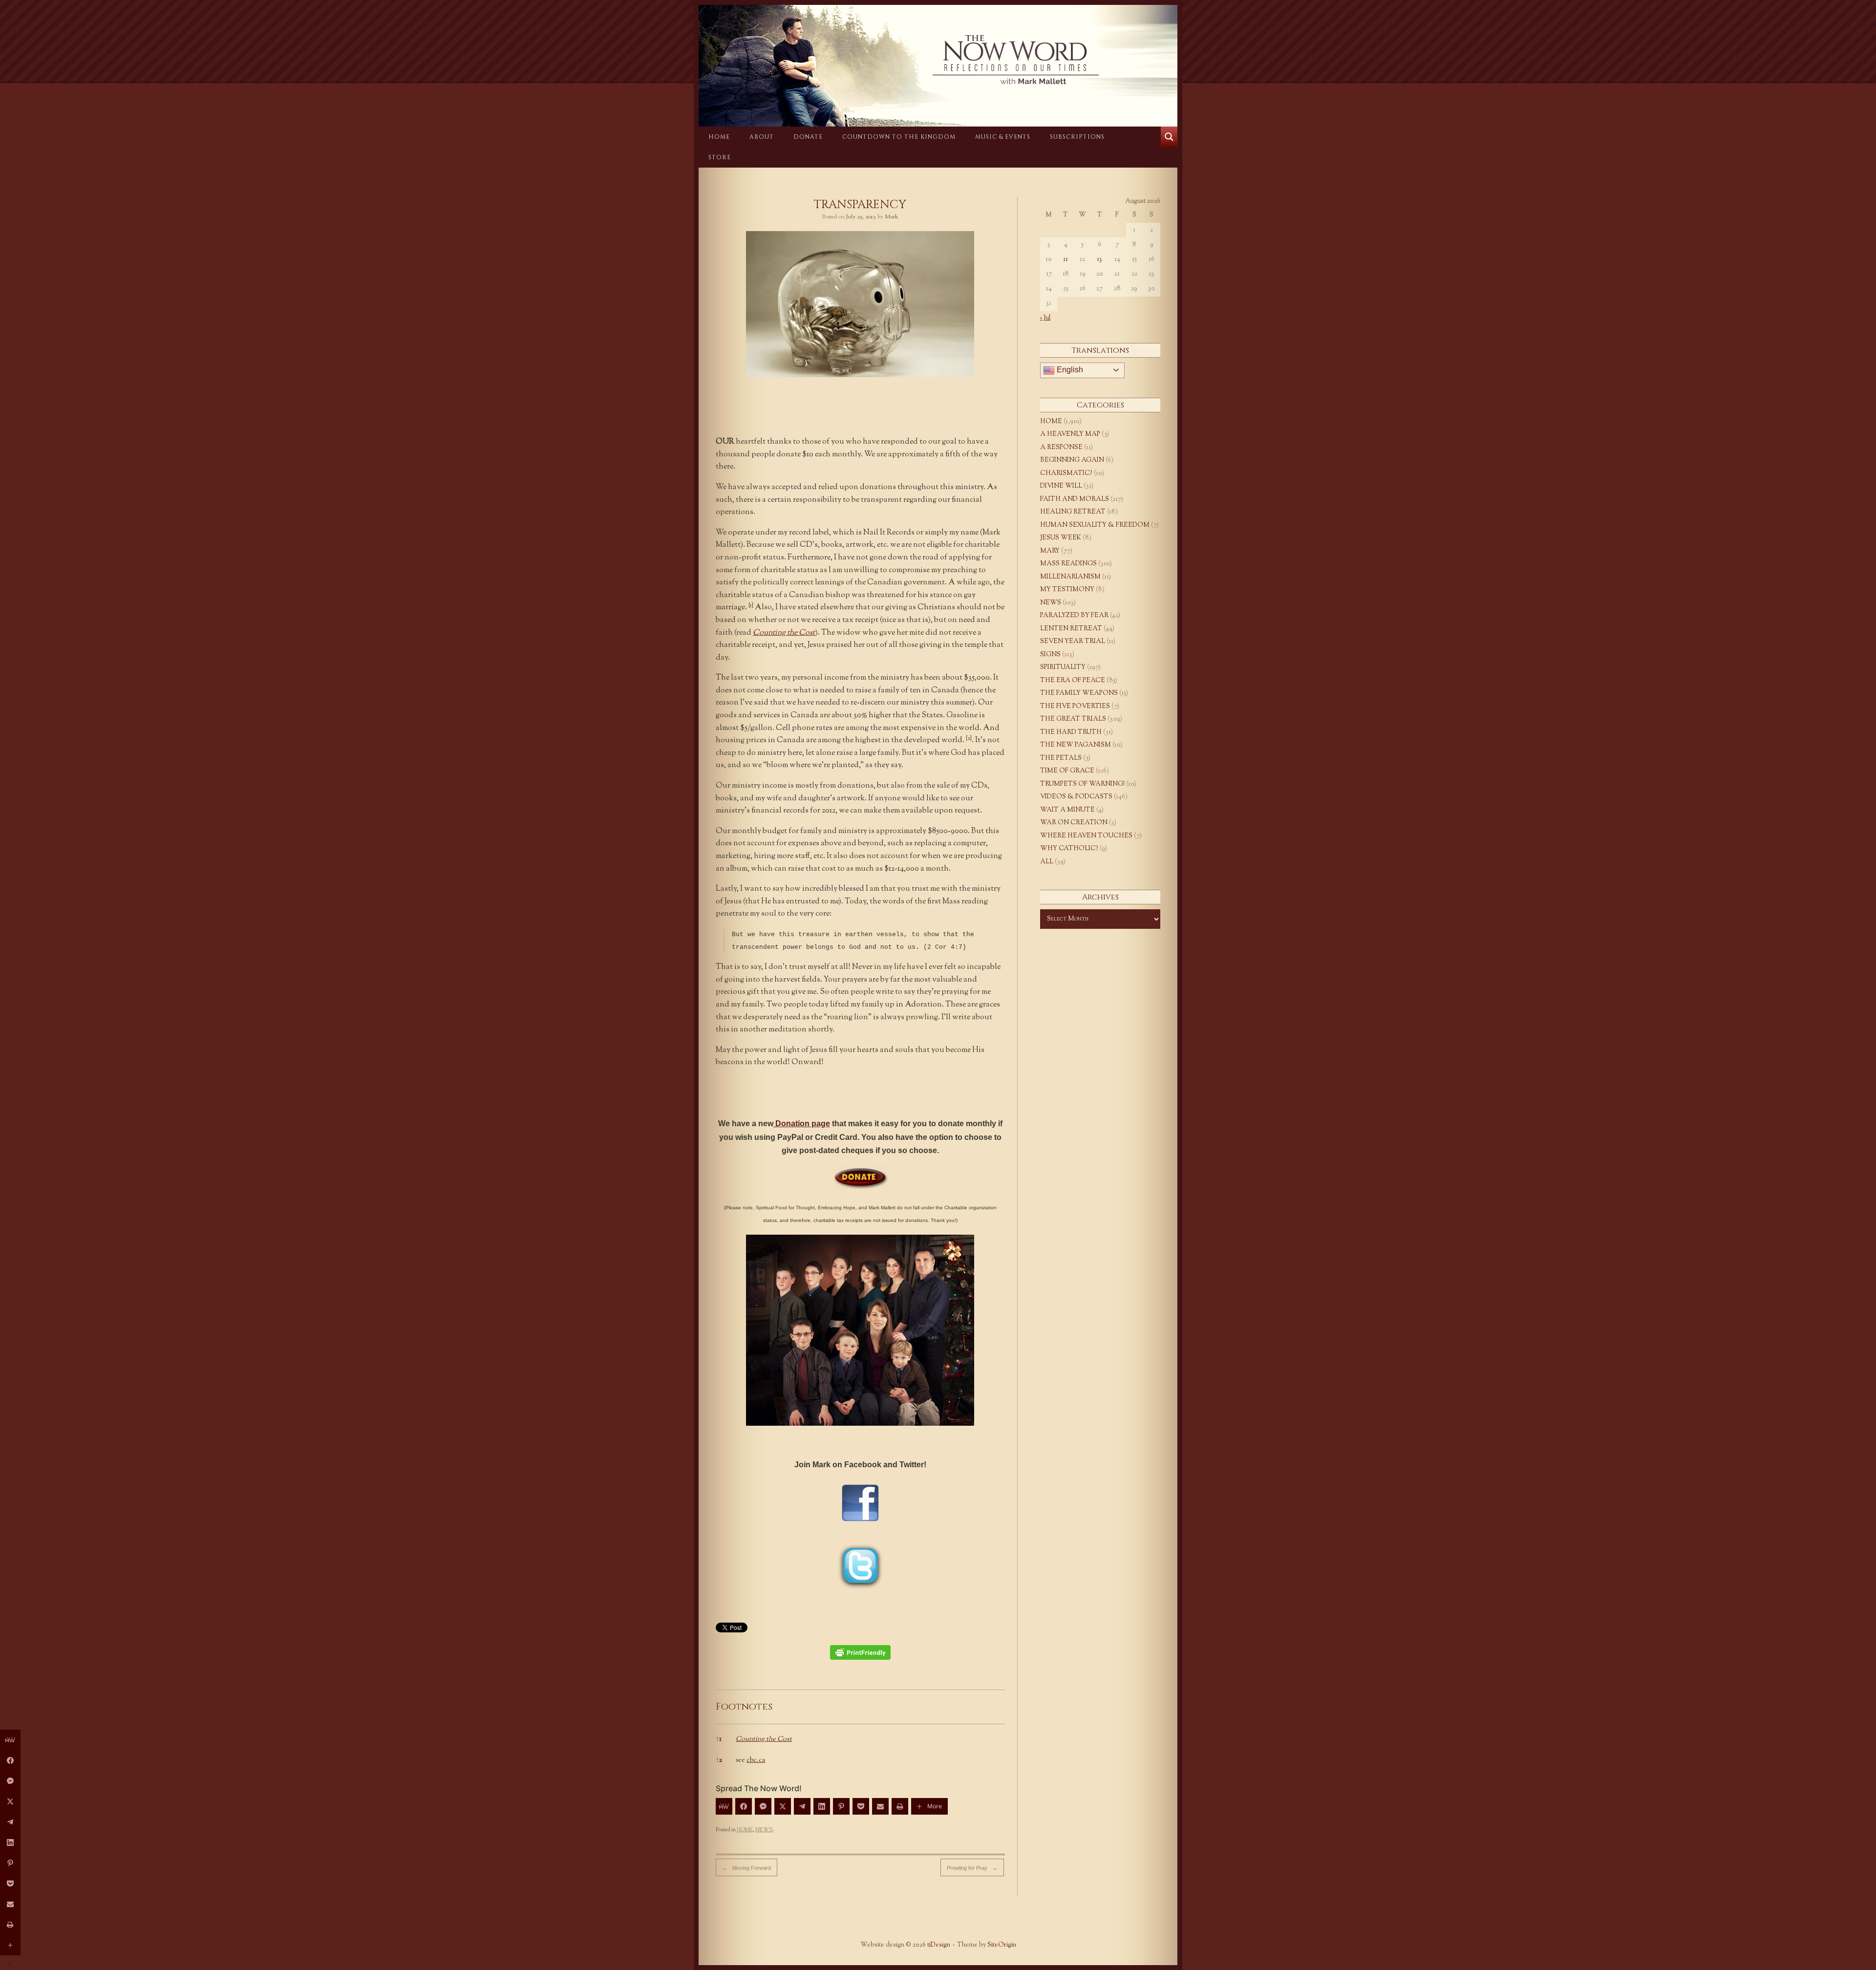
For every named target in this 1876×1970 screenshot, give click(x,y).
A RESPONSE (1061, 448)
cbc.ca (756, 1760)
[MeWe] (724, 1806)
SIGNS (1050, 655)
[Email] (880, 1806)
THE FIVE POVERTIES (1075, 707)
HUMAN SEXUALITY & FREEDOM (1095, 525)
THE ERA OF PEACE (1073, 681)
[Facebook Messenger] (763, 1806)
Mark (892, 217)
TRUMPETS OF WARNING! (1082, 784)
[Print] (900, 1806)
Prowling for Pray (972, 1868)
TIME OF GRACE (1067, 771)
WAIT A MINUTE (1067, 810)
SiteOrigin (1002, 1945)
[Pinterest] (841, 1806)
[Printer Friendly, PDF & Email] (860, 1652)
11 (1066, 259)
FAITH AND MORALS (1075, 499)
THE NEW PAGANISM (1076, 745)
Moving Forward (746, 1868)
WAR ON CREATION (1074, 823)
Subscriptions (1077, 137)
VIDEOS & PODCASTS (1076, 797)
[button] (751, 608)
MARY (1050, 551)
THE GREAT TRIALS (1073, 719)
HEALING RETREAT (1073, 512)
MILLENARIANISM (1070, 577)
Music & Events (1003, 137)
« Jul (1045, 318)
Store (720, 157)
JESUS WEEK (1061, 538)
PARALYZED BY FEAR (1074, 616)
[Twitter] (783, 1806)
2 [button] (719, 1760)
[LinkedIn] (822, 1806)
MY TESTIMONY (1067, 590)
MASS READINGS (1068, 564)
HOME (719, 137)
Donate (808, 137)
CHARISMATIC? (1066, 473)
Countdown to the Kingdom (899, 137)
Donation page (802, 1124)
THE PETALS (1061, 758)
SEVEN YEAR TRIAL (1073, 642)
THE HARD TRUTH (1071, 732)
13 (1099, 259)
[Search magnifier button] (1169, 137)
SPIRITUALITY (1063, 667)
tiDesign (939, 1945)
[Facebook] (744, 1806)
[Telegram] (802, 1806)
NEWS (764, 1830)
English (1069, 370)
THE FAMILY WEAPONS (1079, 693)
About (762, 137)
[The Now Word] (938, 60)
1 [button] (719, 1739)
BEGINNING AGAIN (1072, 460)
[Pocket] (861, 1806)
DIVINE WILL (1061, 486)
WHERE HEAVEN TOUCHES (1086, 836)
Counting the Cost (784, 633)
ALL (1047, 862)
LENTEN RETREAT (1071, 629)
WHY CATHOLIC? (1069, 849)
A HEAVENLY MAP (1070, 434)
